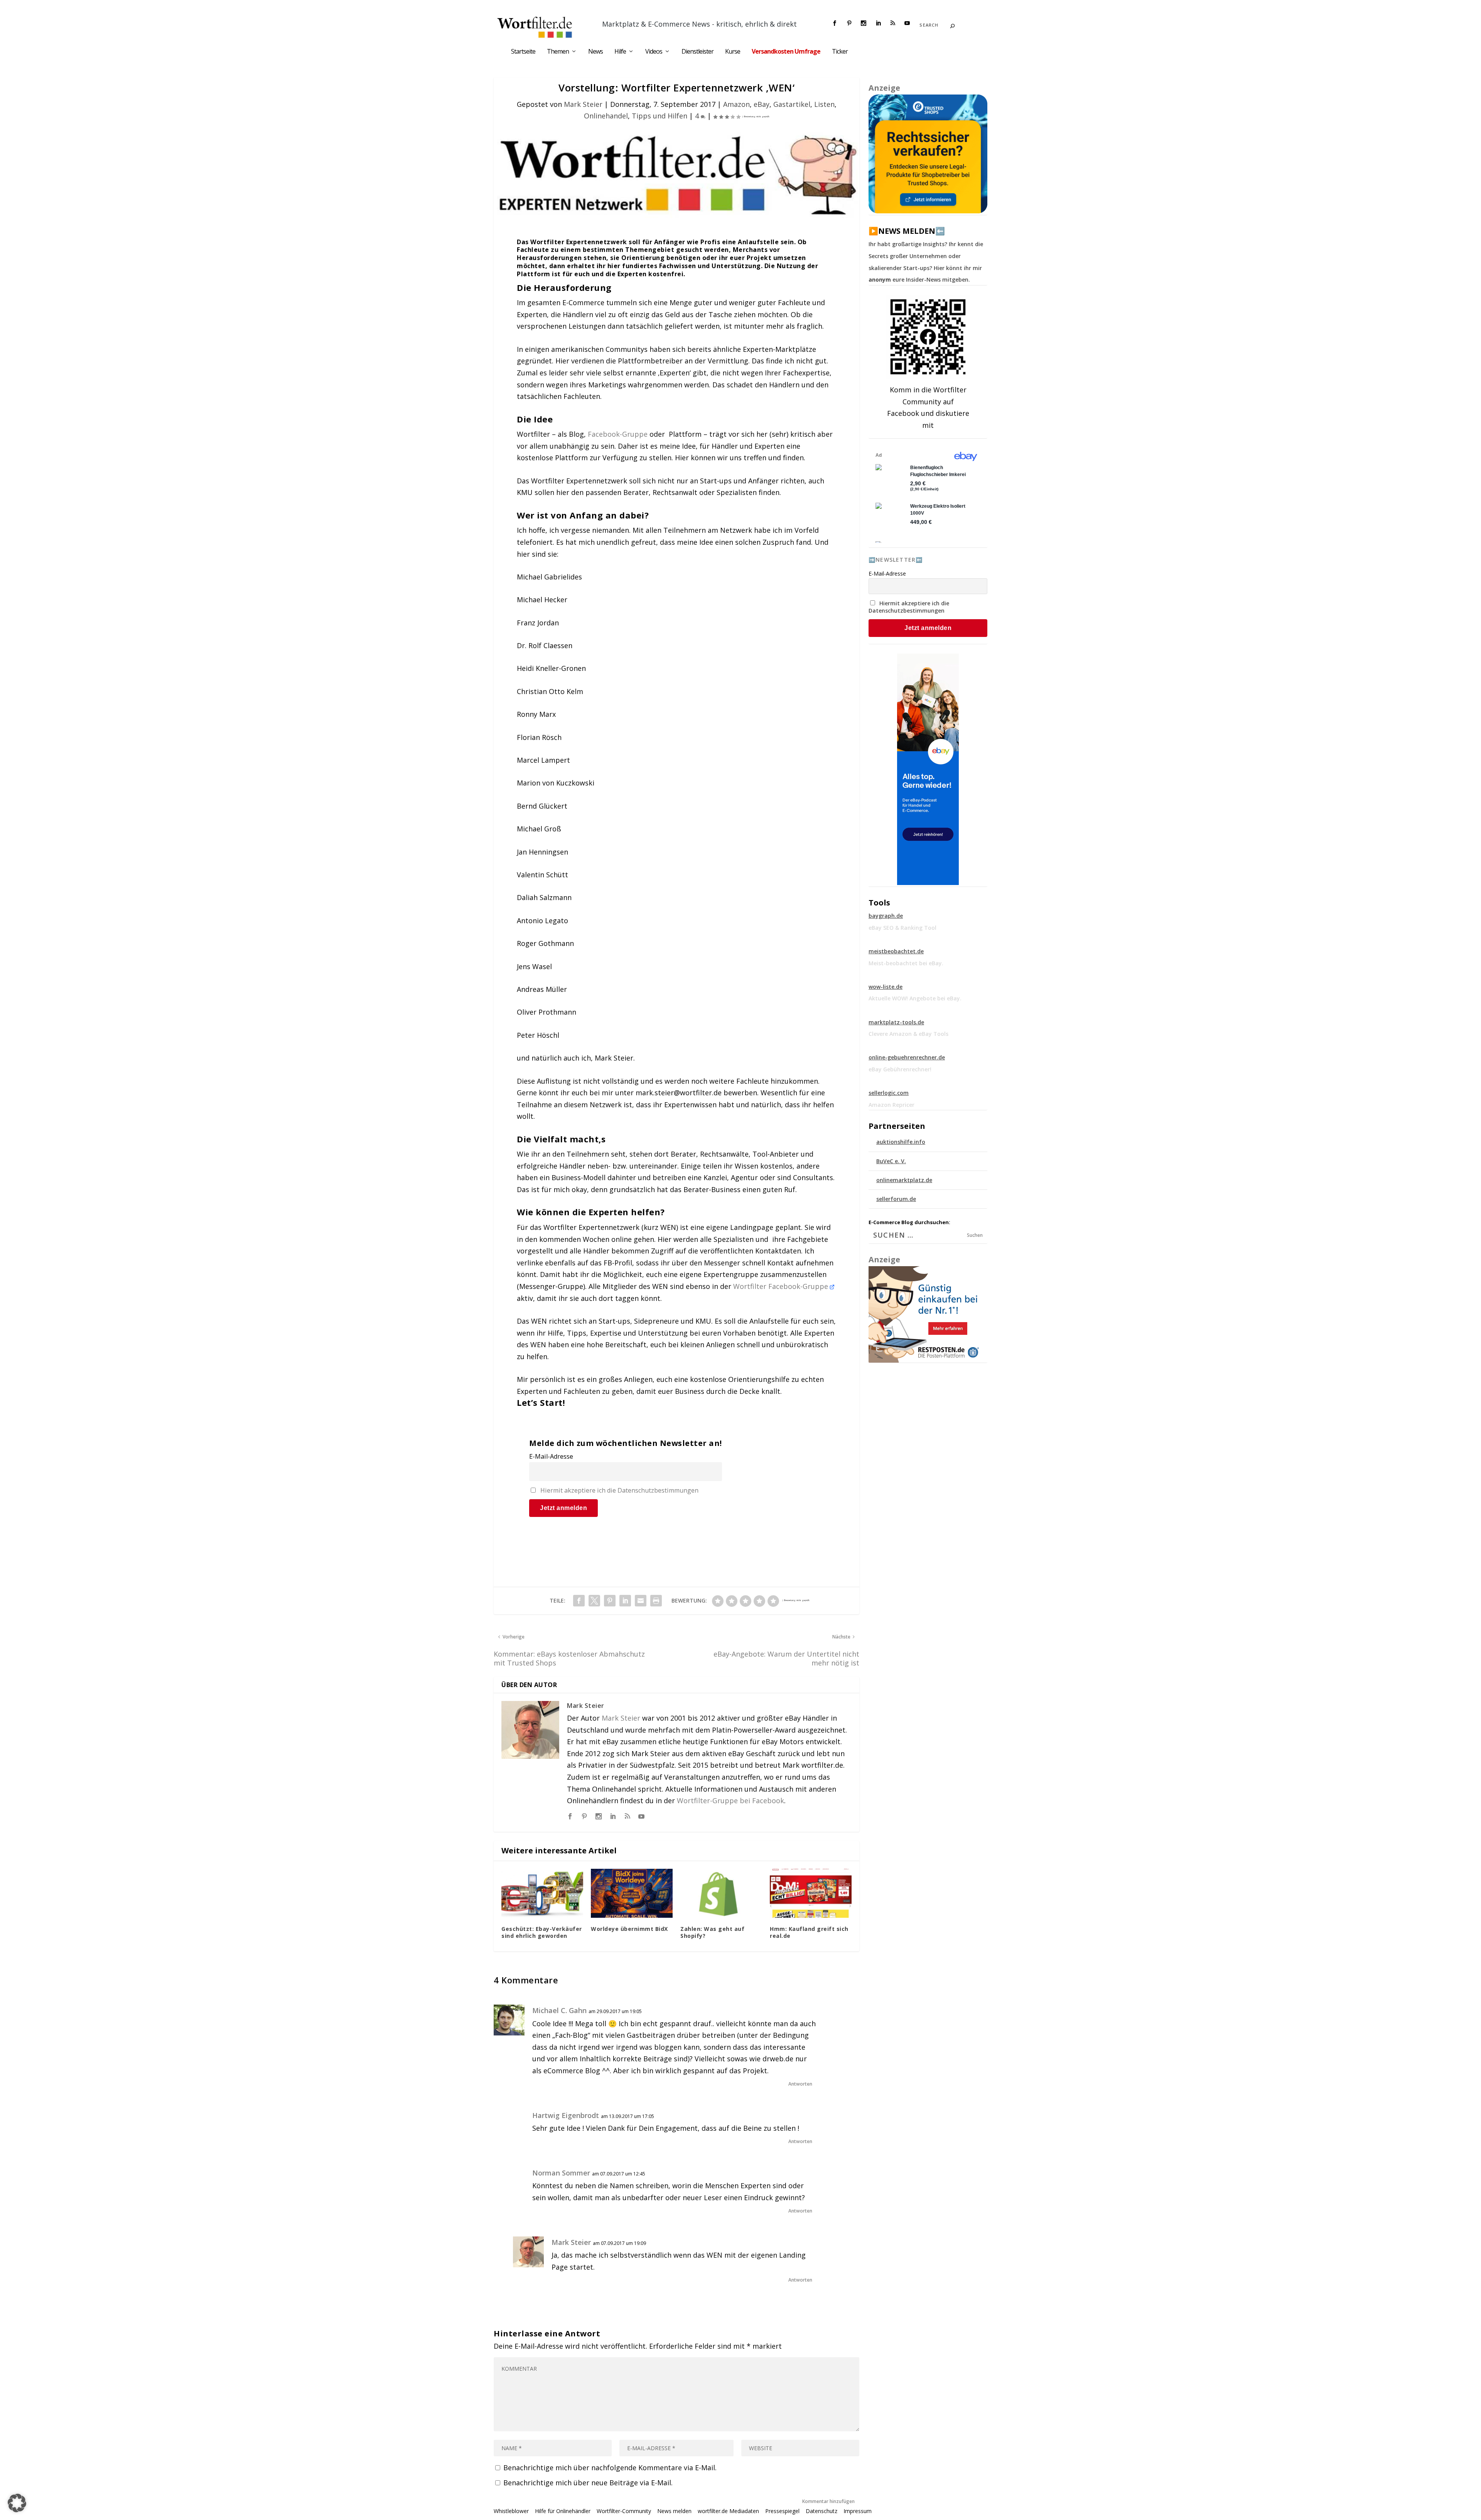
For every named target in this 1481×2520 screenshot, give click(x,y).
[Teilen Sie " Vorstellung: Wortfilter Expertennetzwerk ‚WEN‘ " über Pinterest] (610, 1601)
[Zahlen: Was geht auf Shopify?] (721, 1893)
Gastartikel (792, 104)
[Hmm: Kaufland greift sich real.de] (811, 1893)
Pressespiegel (782, 2511)
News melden (674, 2511)
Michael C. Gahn (559, 2010)
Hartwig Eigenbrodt (566, 2115)
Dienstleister (697, 52)
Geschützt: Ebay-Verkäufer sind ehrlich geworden (542, 1932)
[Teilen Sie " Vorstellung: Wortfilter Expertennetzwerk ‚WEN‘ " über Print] (656, 1601)
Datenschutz (821, 2511)
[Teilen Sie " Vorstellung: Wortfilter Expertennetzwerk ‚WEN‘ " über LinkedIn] (625, 1601)
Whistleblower (511, 2511)
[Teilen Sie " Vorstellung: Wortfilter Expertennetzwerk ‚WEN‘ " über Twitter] (594, 1601)
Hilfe (620, 52)
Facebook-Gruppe (618, 434)
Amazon (736, 104)
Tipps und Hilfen (660, 116)
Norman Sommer (561, 2173)
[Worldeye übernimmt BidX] (632, 1893)
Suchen (975, 1235)
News (595, 52)
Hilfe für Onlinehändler (563, 2511)
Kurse (733, 52)
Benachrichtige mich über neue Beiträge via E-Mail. (588, 2483)
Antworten (800, 2084)
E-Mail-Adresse (551, 1456)
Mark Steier (583, 104)
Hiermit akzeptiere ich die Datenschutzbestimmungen (619, 1490)
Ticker (840, 52)
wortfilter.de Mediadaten (728, 2511)
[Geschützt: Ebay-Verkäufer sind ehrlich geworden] (542, 1893)
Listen (824, 104)
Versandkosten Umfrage (786, 52)
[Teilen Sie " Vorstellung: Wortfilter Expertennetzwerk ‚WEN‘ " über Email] (641, 1601)
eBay (762, 104)
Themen (558, 52)
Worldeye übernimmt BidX (629, 1929)
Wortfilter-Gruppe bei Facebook (730, 1800)
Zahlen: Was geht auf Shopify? (712, 1932)
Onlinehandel (606, 116)
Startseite (523, 52)
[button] (17, 2503)
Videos (654, 52)
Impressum (858, 2511)
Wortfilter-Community (624, 2511)
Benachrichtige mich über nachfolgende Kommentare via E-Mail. (610, 2468)
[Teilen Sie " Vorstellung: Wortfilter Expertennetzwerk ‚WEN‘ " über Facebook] (579, 1601)
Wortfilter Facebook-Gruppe (782, 1286)
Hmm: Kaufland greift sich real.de (809, 1932)
